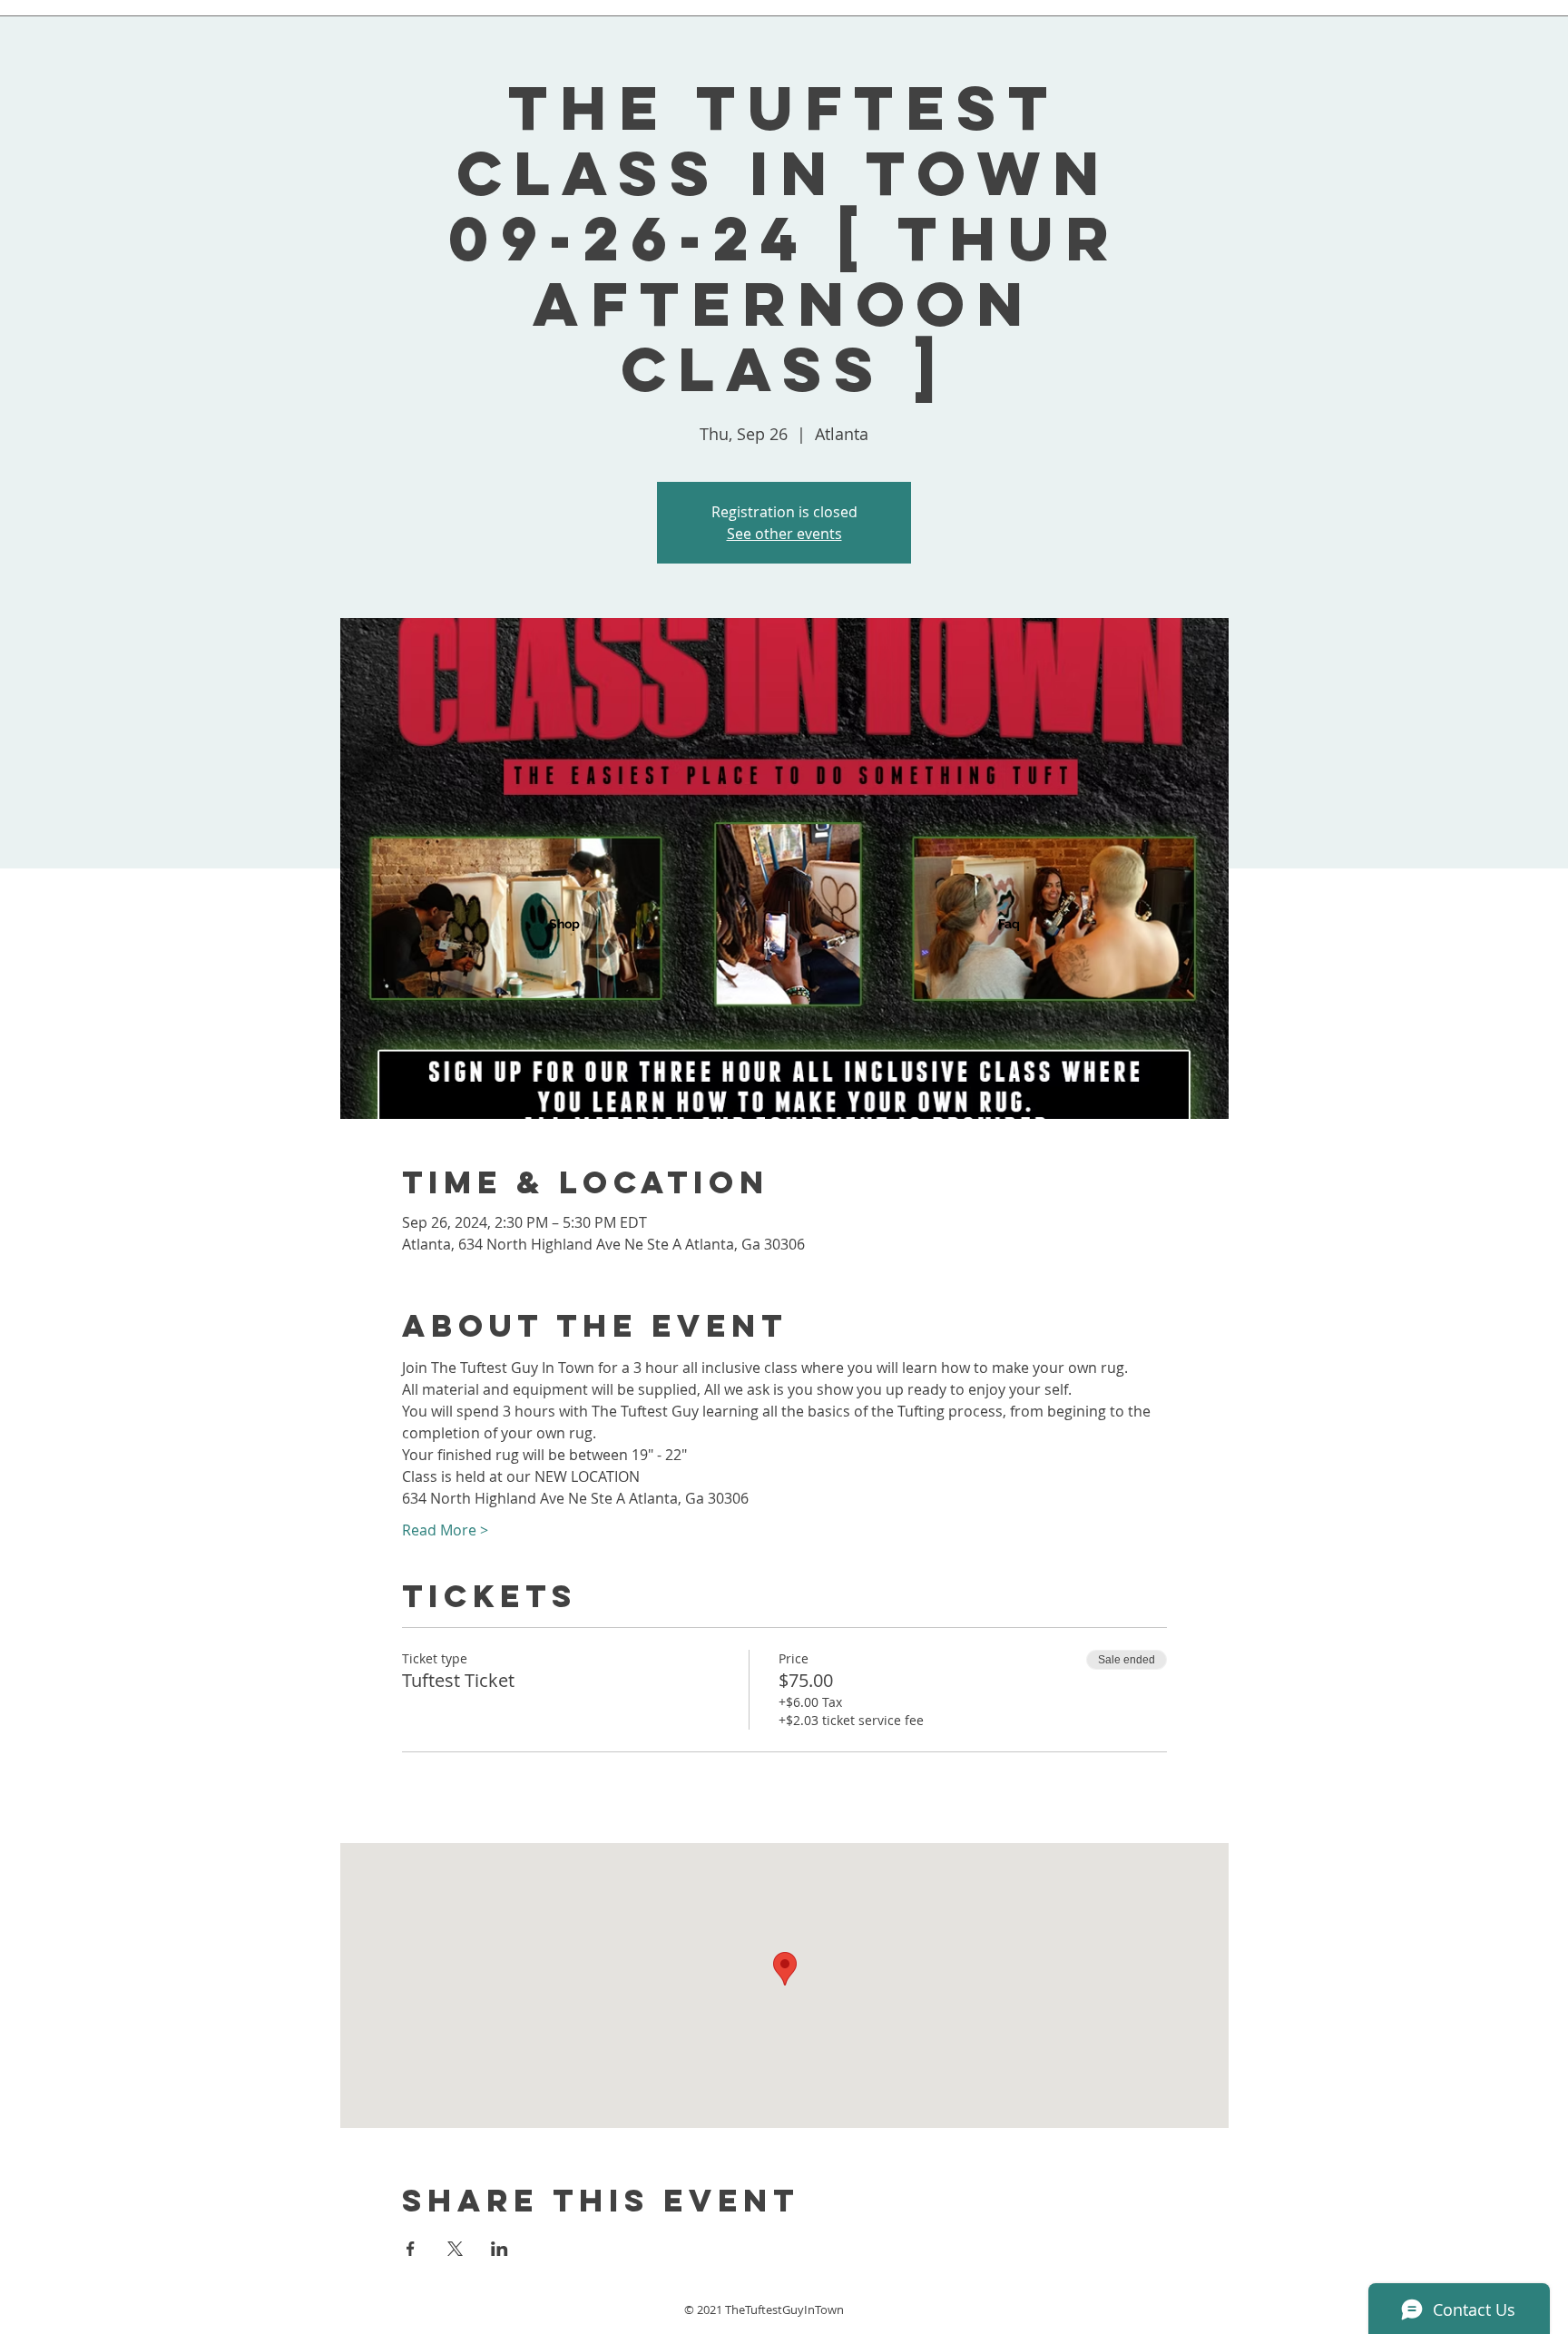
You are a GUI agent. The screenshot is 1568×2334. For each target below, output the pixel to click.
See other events (784, 534)
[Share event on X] (455, 2249)
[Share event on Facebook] (411, 2249)
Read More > (445, 1530)
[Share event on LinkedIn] (500, 2249)
